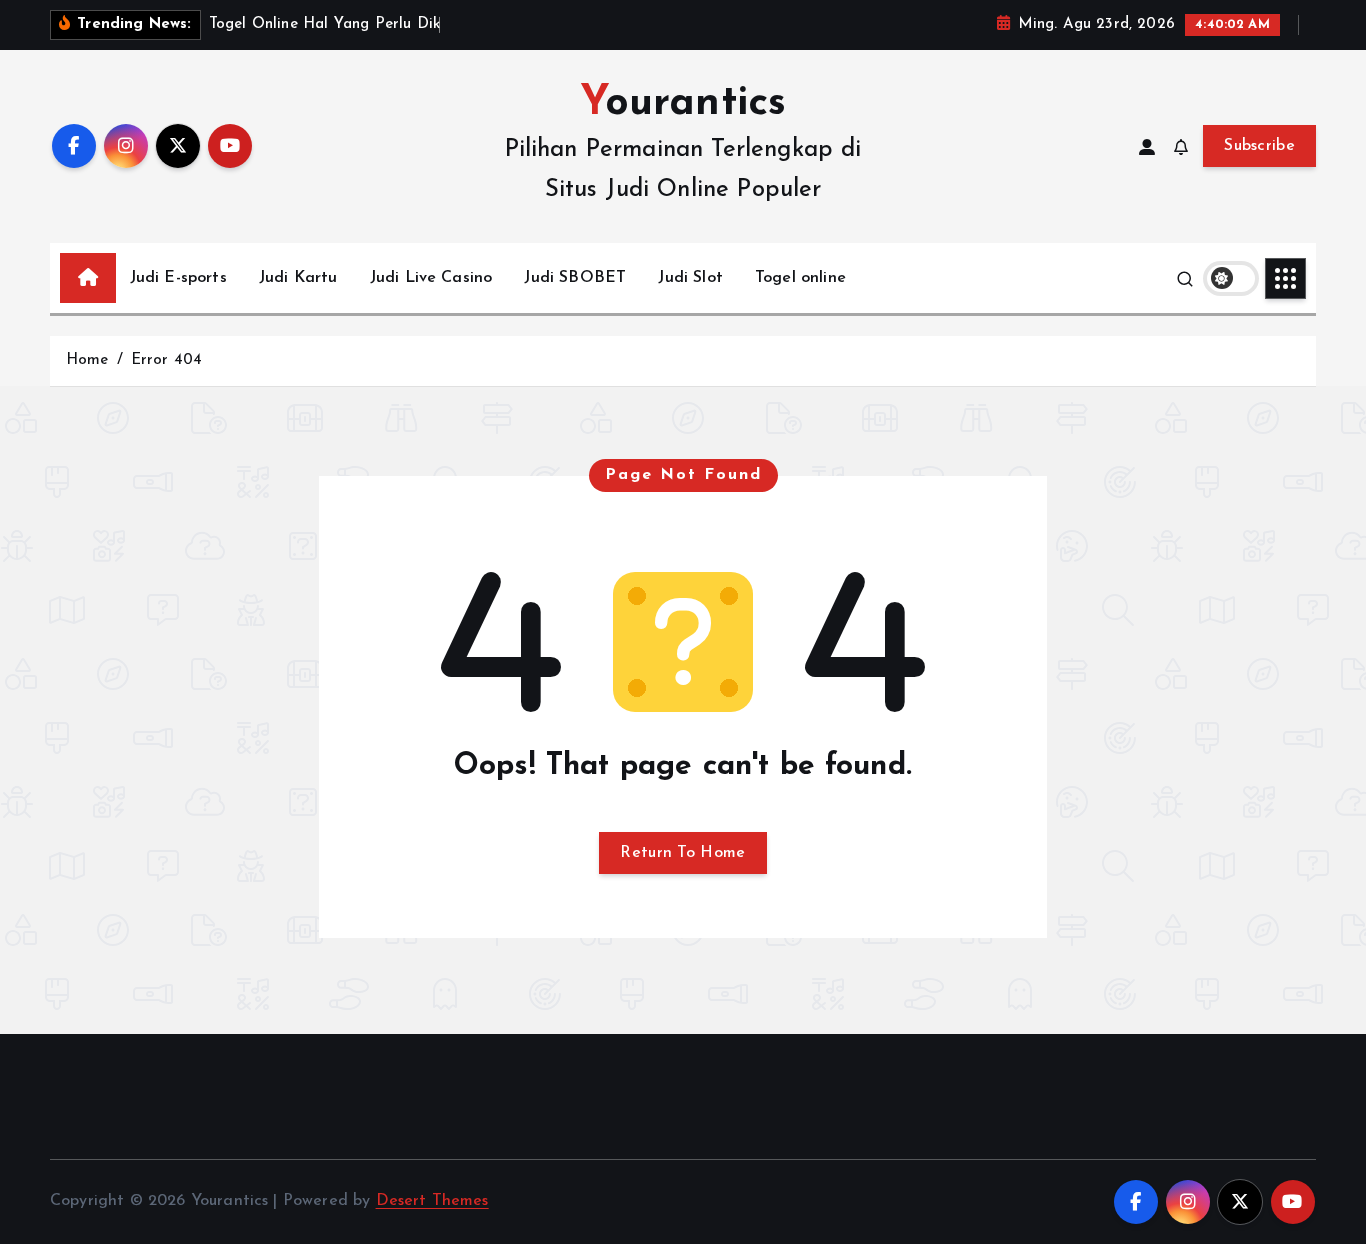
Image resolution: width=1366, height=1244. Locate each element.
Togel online (800, 278)
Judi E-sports (178, 278)
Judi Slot (690, 278)
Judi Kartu (298, 278)
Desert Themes (432, 1201)
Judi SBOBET (575, 278)
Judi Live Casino (431, 278)
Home (87, 360)
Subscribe (1259, 146)
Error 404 (166, 360)
